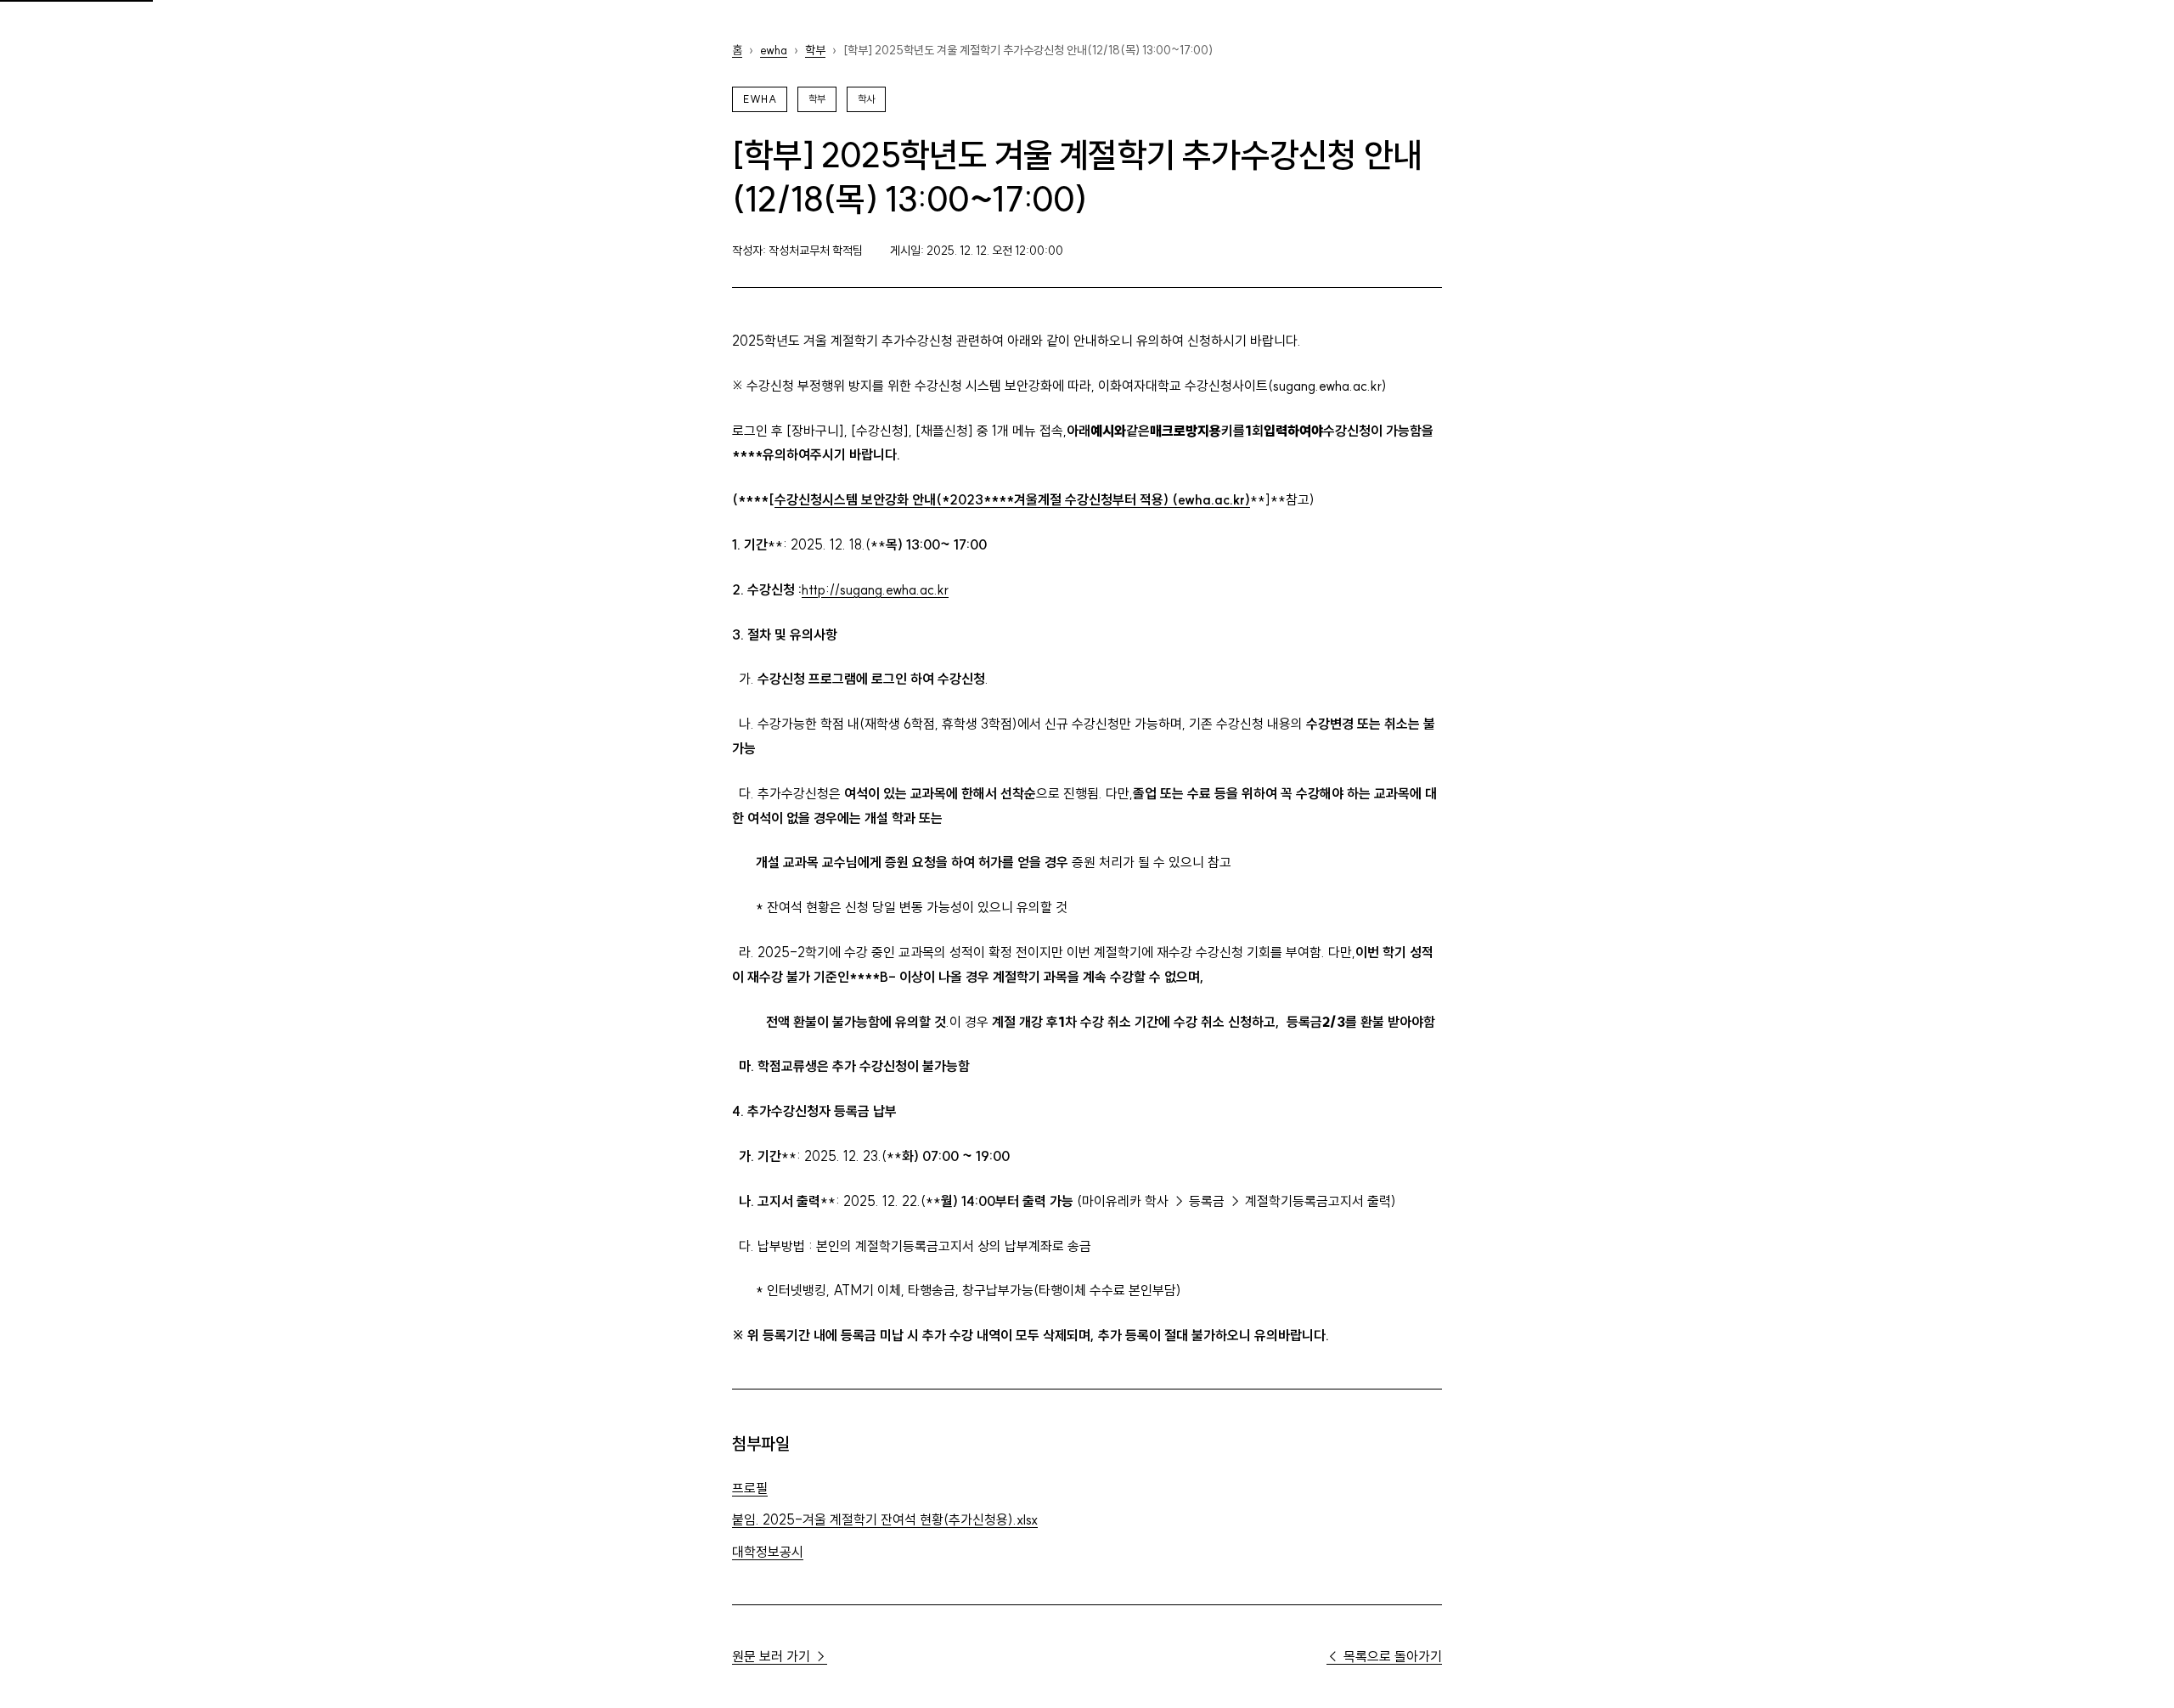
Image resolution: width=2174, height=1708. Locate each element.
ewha (774, 50)
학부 (815, 50)
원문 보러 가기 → (780, 1656)
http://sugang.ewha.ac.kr (875, 589)
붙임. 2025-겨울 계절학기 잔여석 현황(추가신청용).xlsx (885, 1519)
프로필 (750, 1488)
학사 (866, 99)
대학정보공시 (768, 1552)
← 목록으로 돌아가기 (1384, 1656)
